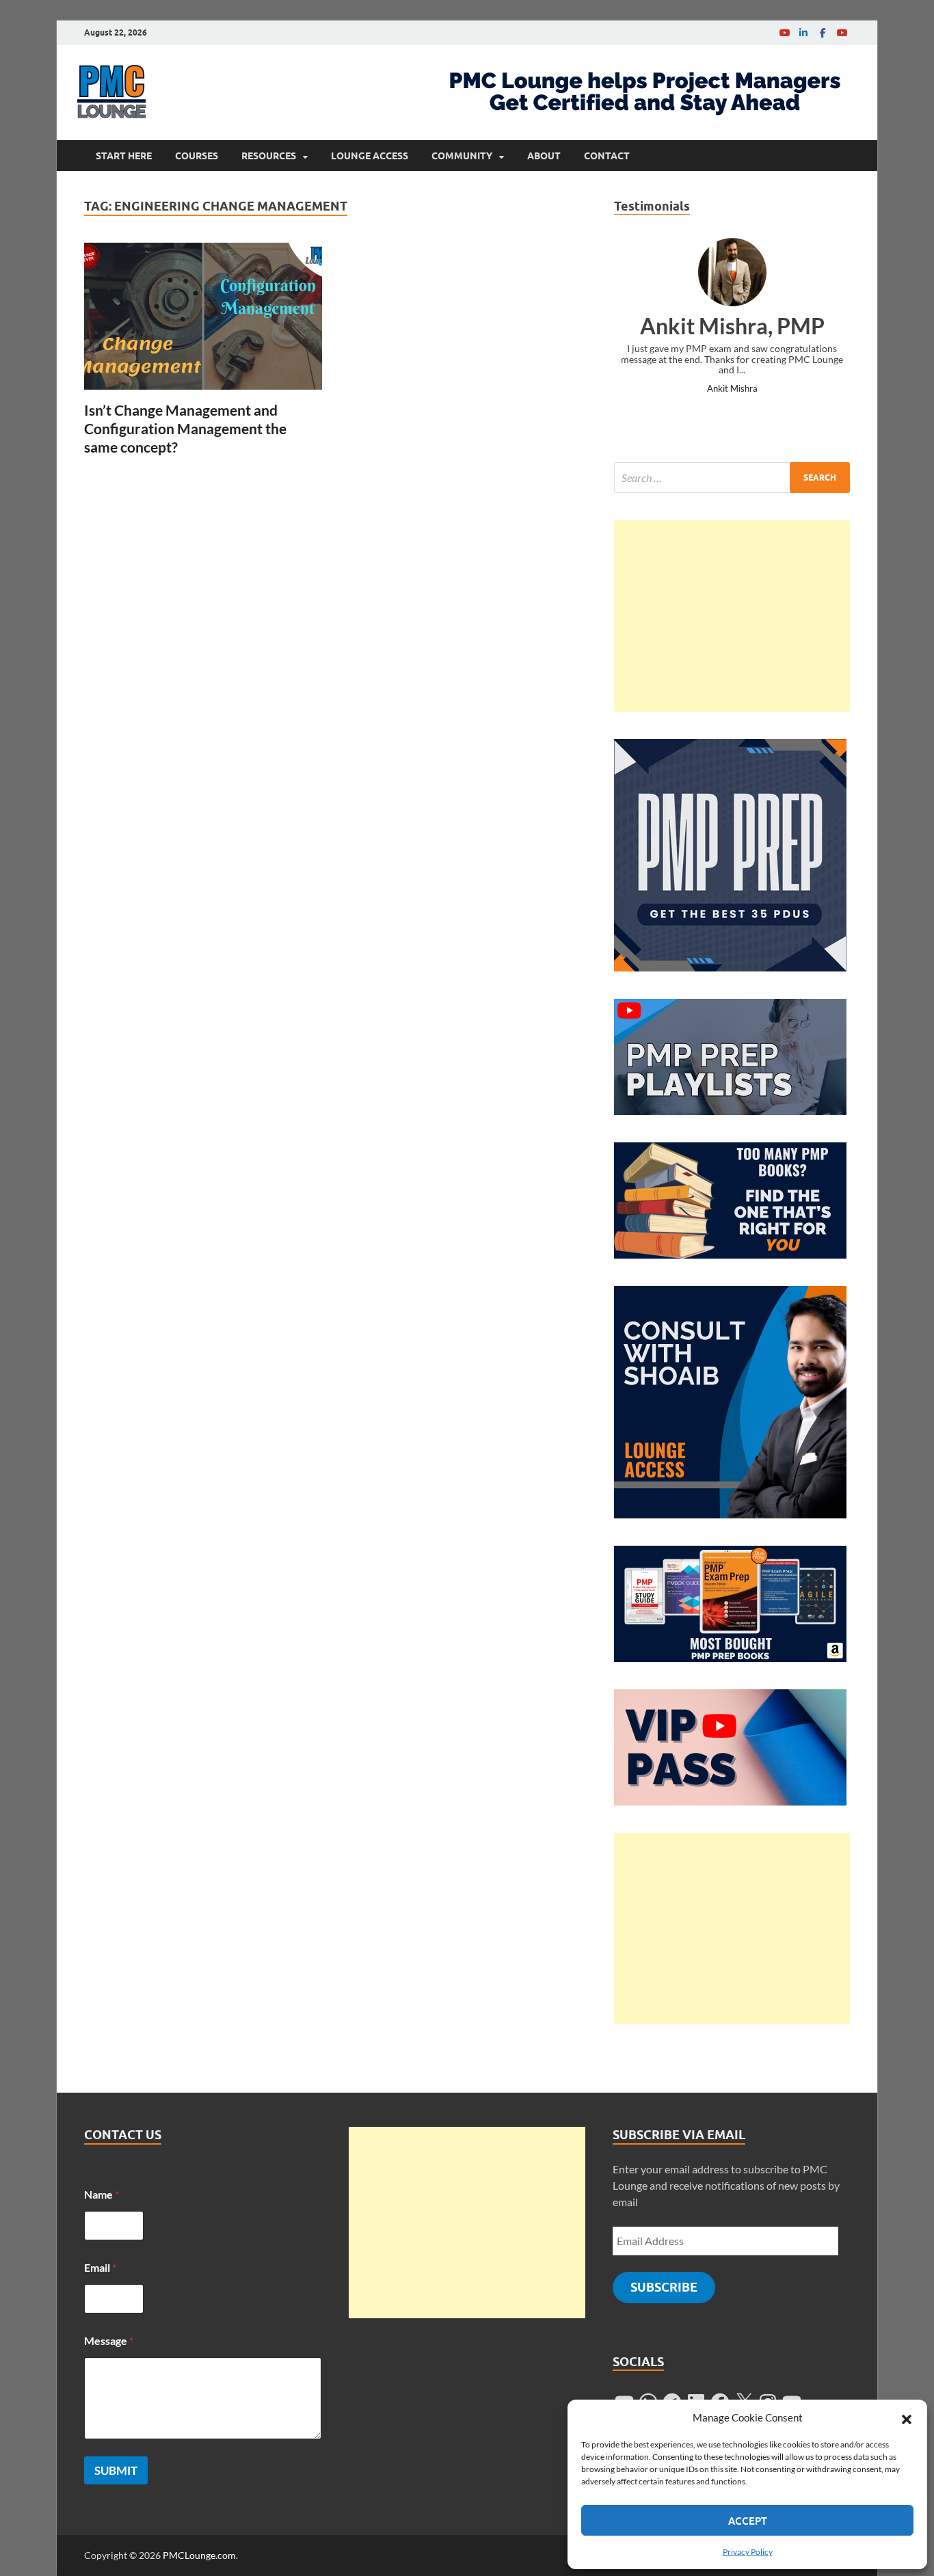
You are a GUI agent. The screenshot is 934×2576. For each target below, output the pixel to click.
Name (102, 2194)
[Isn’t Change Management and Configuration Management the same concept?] (203, 316)
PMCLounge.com (199, 2555)
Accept (748, 2521)
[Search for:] (732, 478)
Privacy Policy (748, 2552)
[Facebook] (823, 32)
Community (462, 156)
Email (100, 2267)
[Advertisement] (732, 616)
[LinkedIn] (803, 32)
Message (109, 2340)
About (544, 156)
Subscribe (664, 2287)
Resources (269, 156)
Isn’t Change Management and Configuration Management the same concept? (185, 429)
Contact (607, 156)
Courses (197, 156)
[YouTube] (784, 32)
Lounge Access (370, 156)
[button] (907, 2417)
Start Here (124, 156)
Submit (116, 2470)
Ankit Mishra (732, 388)
